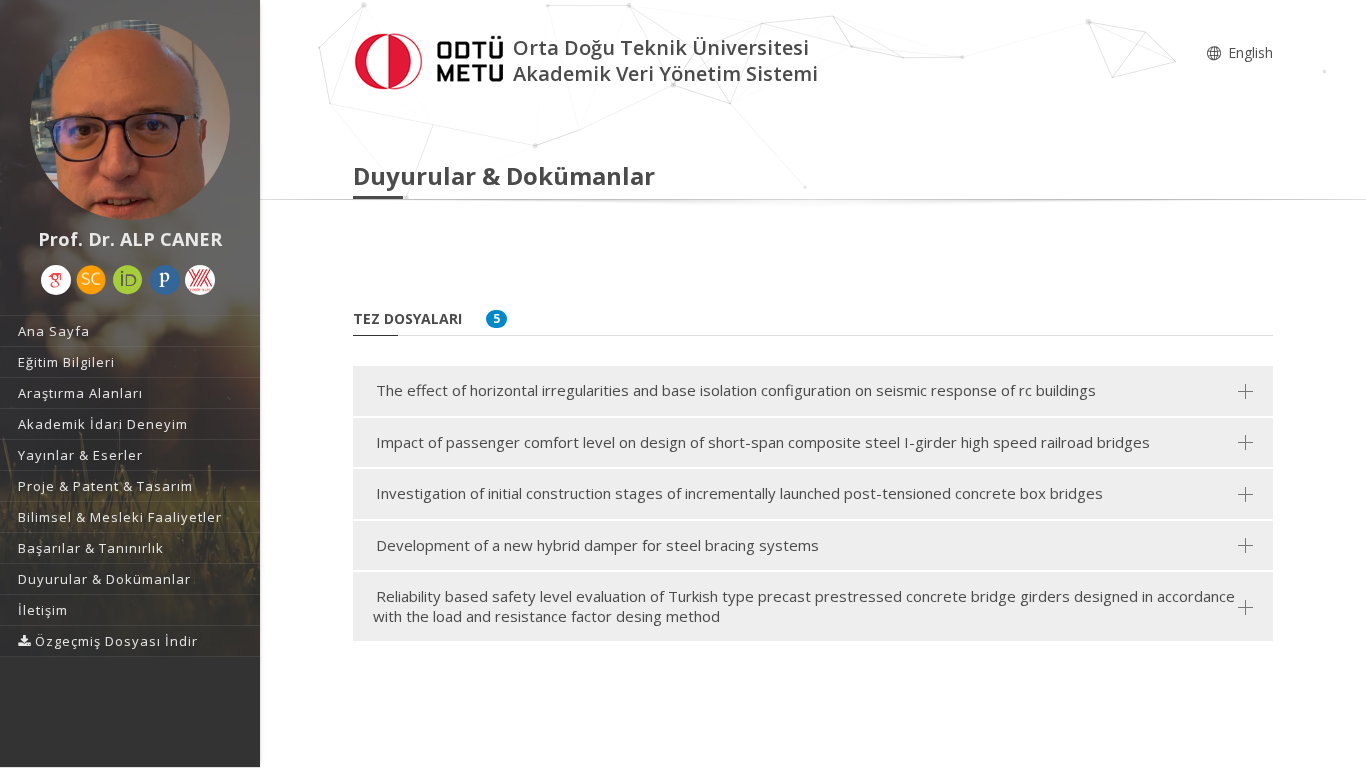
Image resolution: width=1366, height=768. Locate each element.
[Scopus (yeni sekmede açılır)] (91, 280)
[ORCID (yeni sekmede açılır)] (128, 280)
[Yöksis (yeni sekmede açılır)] (200, 280)
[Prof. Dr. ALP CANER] (130, 120)
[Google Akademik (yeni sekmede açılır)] (56, 280)
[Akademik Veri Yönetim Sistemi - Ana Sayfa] (433, 58)
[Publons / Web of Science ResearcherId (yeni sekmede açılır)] (165, 280)
